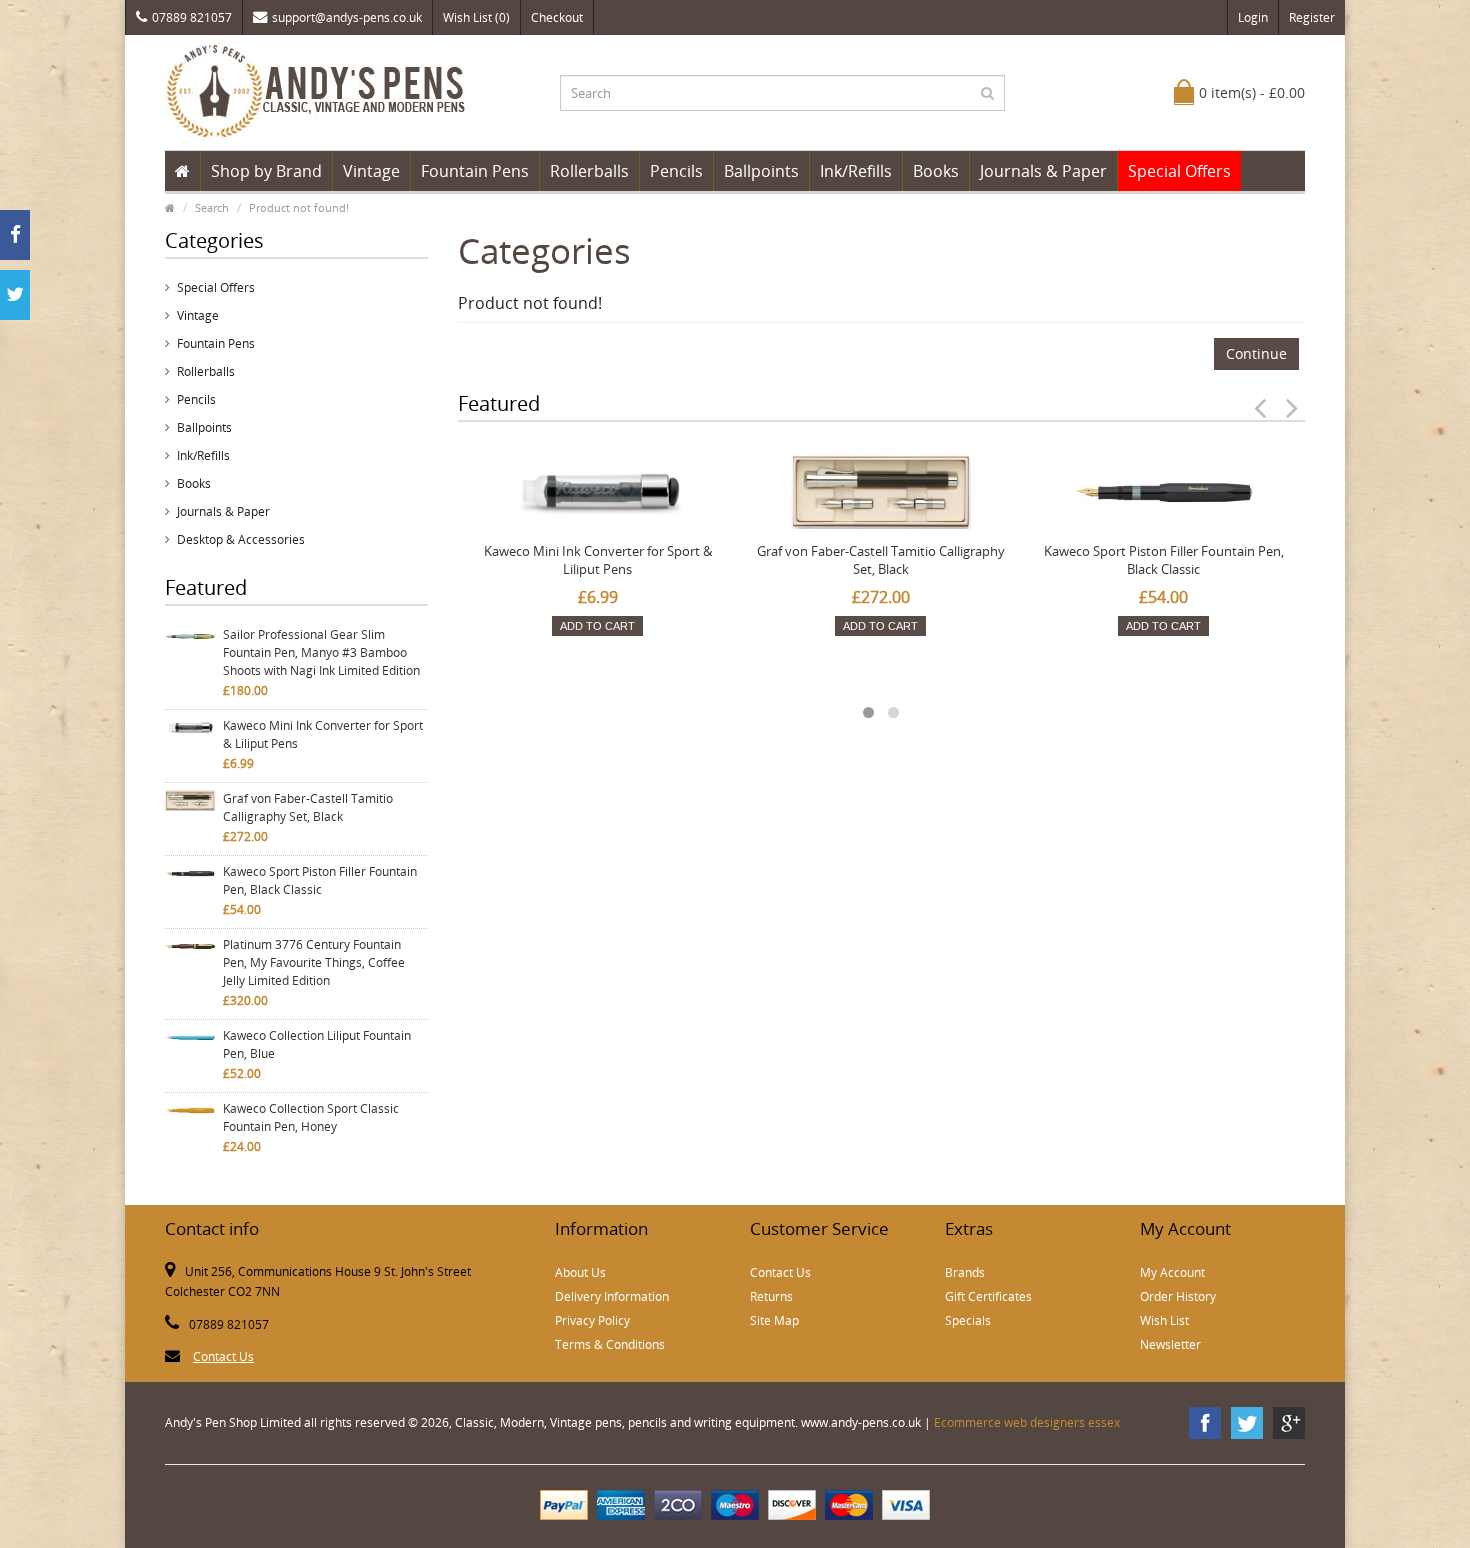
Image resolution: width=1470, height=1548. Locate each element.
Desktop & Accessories (241, 539)
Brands (965, 1272)
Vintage (371, 171)
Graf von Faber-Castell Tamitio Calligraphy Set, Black (308, 807)
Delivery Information (612, 1296)
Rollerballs (589, 171)
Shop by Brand (266, 171)
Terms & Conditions (610, 1344)
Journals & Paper (1043, 171)
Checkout (557, 17)
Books (936, 171)
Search (212, 207)
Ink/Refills (856, 171)
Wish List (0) (476, 17)
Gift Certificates (988, 1296)
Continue (1256, 353)
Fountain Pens (475, 171)
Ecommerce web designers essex (1027, 1422)
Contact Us (223, 1356)
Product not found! (299, 207)
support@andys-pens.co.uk (347, 17)
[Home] (182, 171)
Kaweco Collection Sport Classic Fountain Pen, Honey (311, 1117)
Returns (771, 1296)
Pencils (676, 171)
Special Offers (1179, 171)
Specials (968, 1320)
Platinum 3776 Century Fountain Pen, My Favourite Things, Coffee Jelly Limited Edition (314, 962)
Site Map (774, 1320)
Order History (1178, 1296)
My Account (1172, 1272)
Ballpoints (761, 171)
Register (1312, 17)
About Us (580, 1272)
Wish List (1164, 1320)
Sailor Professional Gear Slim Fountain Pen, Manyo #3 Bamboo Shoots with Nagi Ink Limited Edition (321, 652)
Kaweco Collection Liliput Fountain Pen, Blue (317, 1044)
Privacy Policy (592, 1320)
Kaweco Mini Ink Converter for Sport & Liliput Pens (323, 734)
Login (1253, 17)
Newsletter (1170, 1344)
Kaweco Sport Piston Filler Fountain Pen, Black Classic (320, 880)
